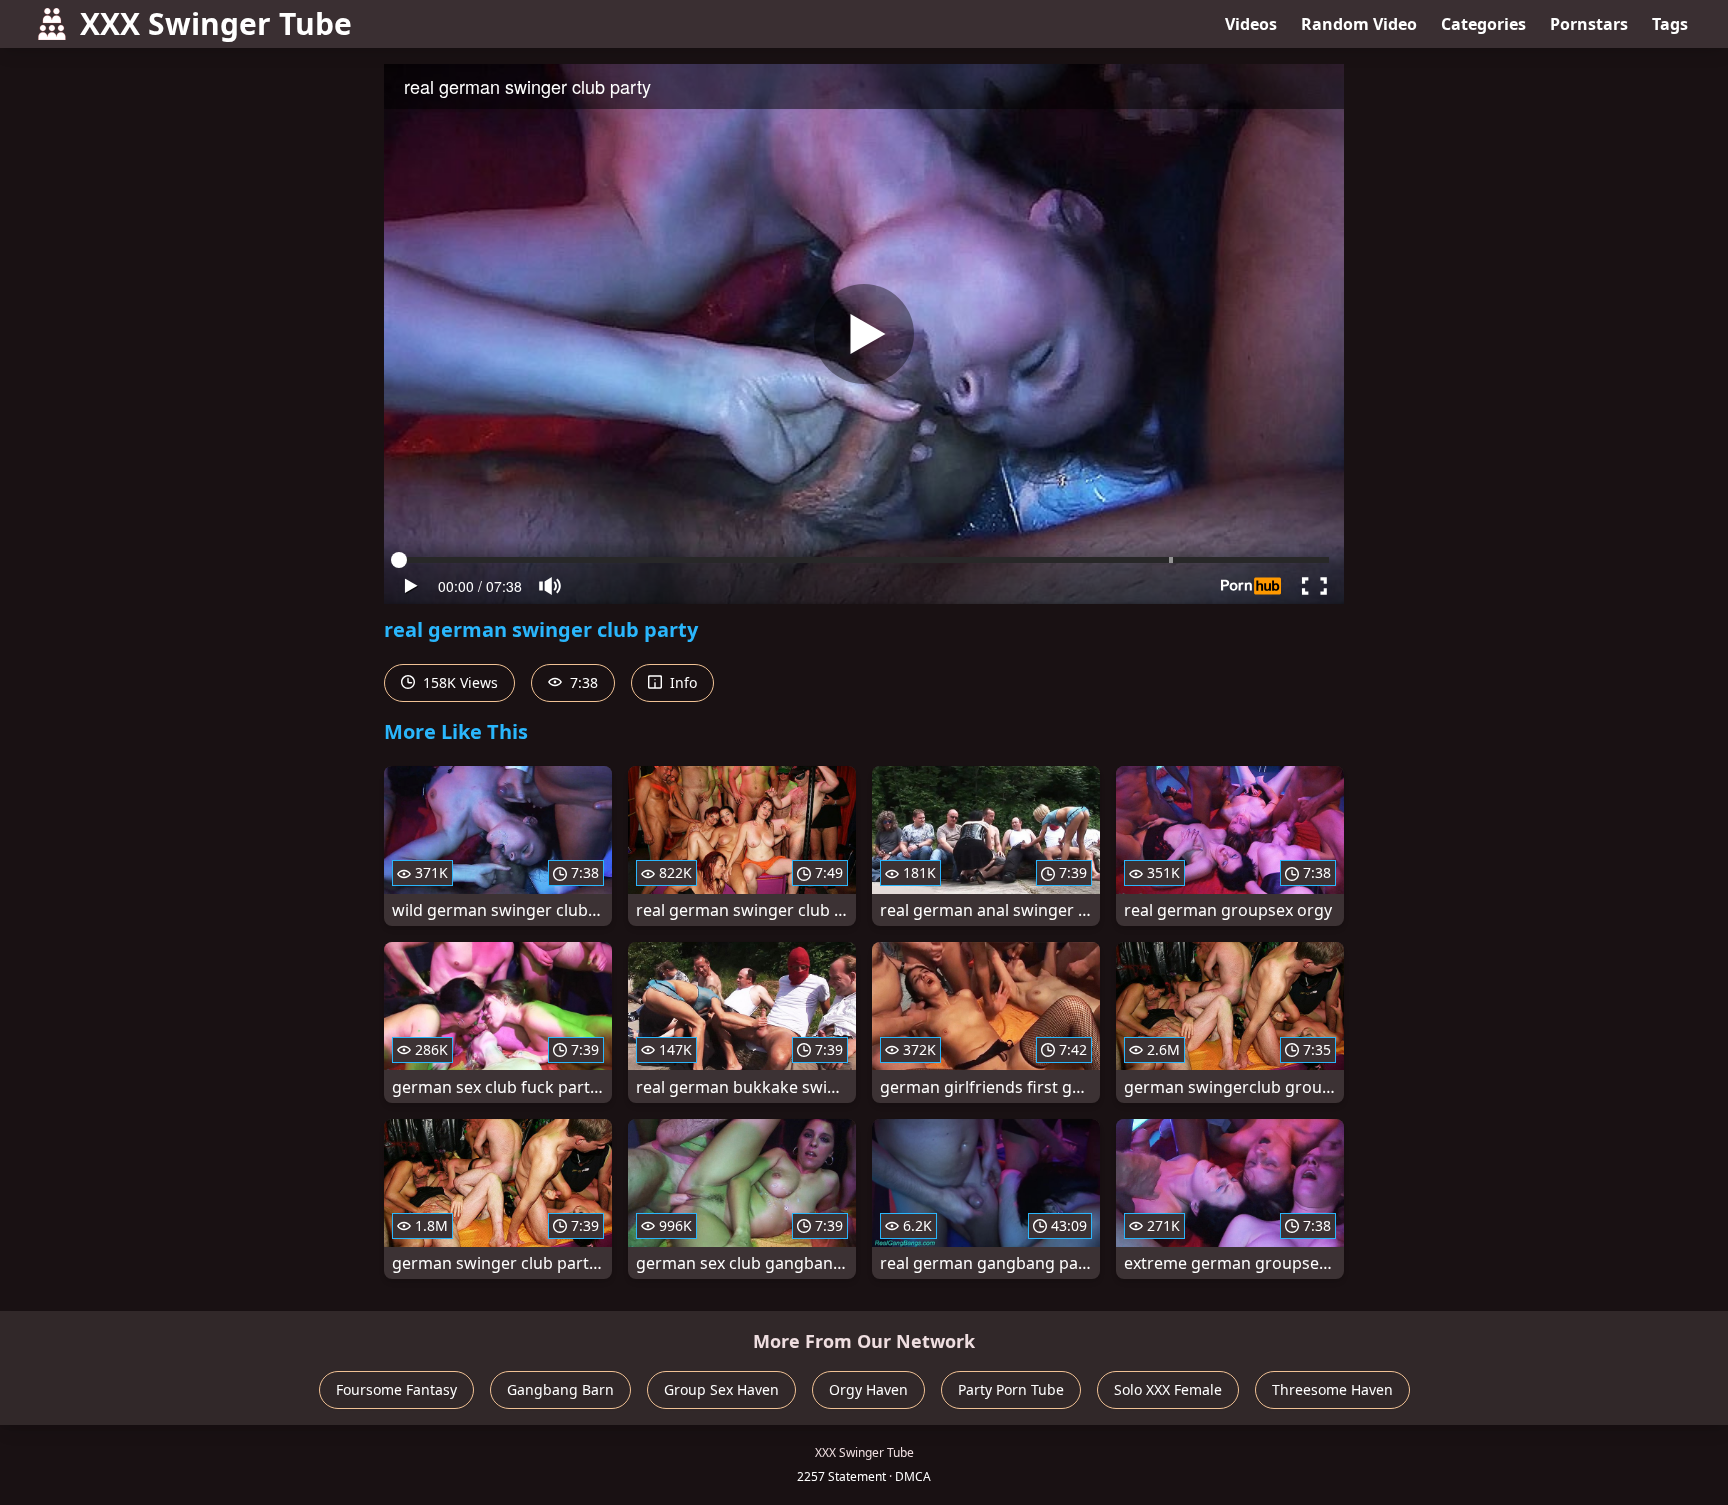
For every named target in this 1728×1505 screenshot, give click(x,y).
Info (681, 682)
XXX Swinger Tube (216, 23)
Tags (1670, 24)
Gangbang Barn (560, 1389)
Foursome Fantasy (396, 1389)
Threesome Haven (1332, 1389)
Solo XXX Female (1168, 1389)
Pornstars (1589, 24)
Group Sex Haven (721, 1389)
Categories (1483, 24)
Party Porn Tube (1011, 1389)
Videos (1251, 24)
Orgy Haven (868, 1389)
